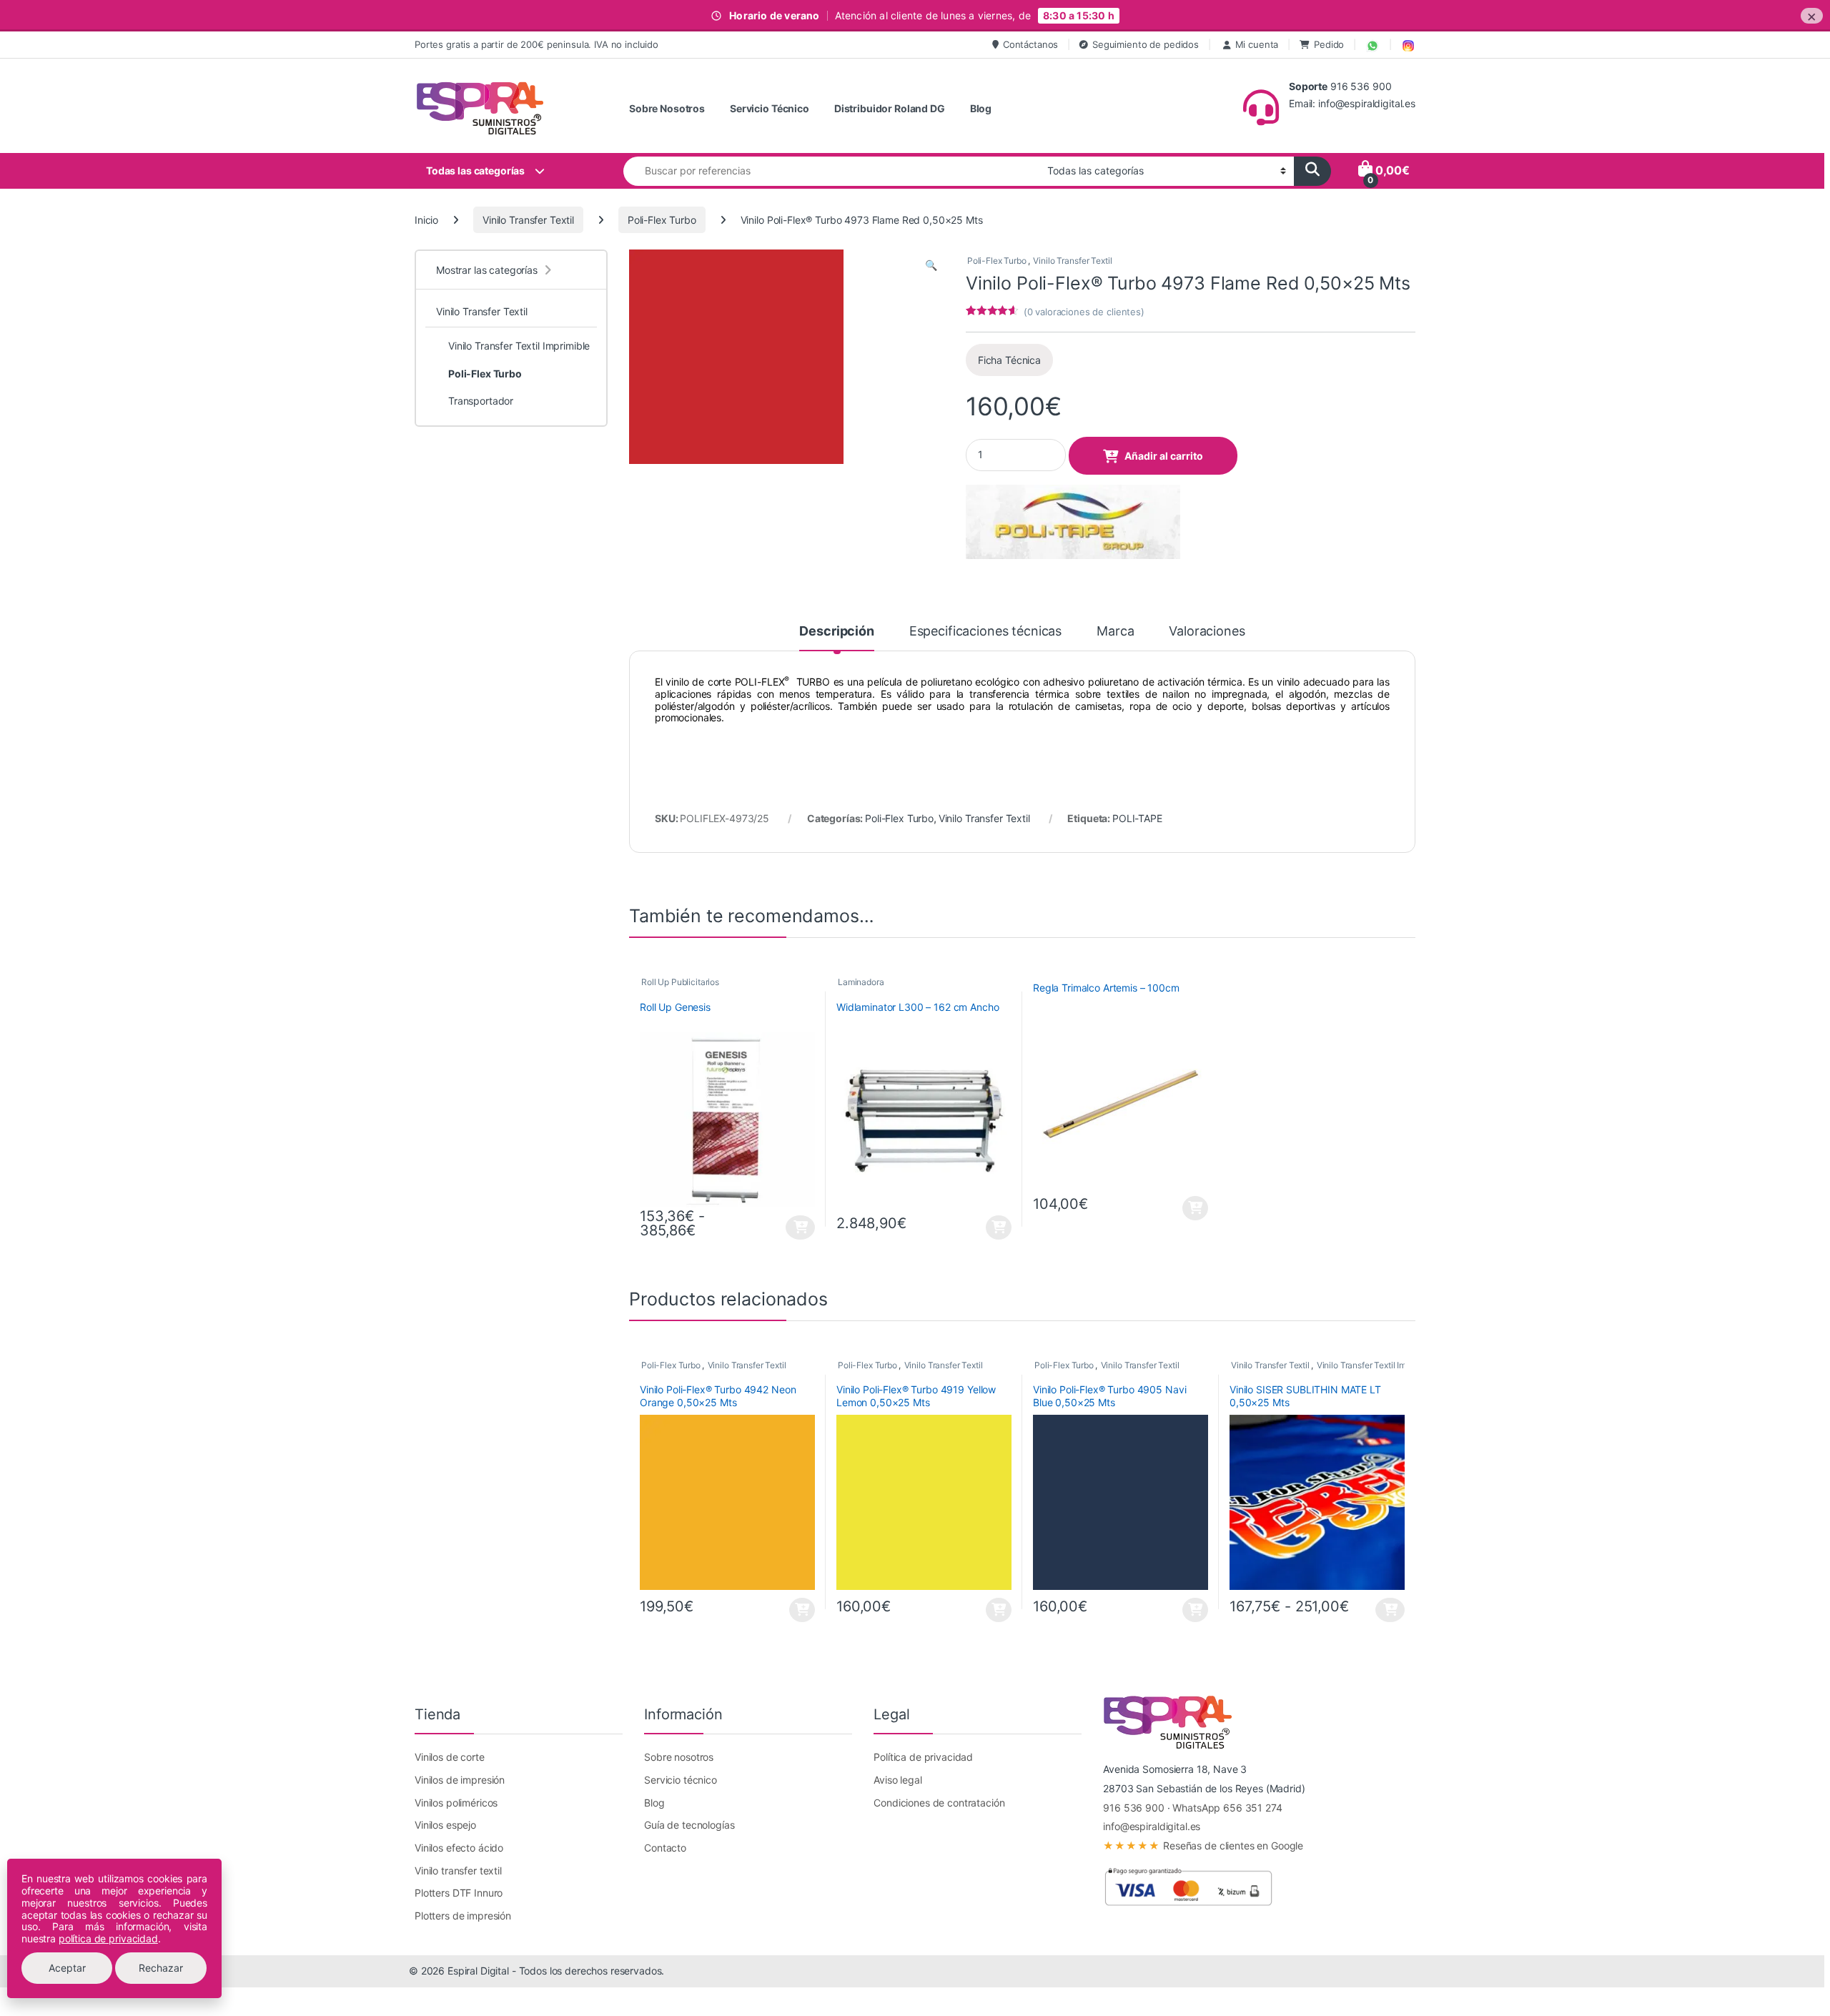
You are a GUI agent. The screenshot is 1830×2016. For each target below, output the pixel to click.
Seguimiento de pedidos (1146, 44)
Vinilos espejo (445, 1825)
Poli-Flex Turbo (662, 220)
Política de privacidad (923, 1757)
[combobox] (831, 171)
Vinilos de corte (450, 1757)
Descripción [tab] (836, 632)
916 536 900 (1133, 1808)
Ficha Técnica (1009, 360)
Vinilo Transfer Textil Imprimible (1377, 1365)
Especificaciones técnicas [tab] (986, 632)
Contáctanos (1030, 44)
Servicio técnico (681, 1780)
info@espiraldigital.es (1152, 1826)
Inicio (426, 220)
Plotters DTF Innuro (459, 1893)
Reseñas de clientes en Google (1203, 1845)
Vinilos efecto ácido (459, 1848)
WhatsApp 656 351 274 (1227, 1808)
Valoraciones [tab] (1207, 632)
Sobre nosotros (679, 1757)
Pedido (1329, 44)
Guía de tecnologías (689, 1825)
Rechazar (161, 1968)
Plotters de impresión (463, 1916)
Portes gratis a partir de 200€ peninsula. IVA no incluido (536, 44)
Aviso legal (897, 1780)
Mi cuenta (1257, 44)
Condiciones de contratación (939, 1803)
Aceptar (67, 1968)
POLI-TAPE (1137, 818)
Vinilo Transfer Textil (528, 220)
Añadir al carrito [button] (997, 1227)
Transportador (481, 401)
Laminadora (861, 982)
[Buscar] (1312, 171)
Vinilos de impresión (460, 1780)
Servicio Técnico (770, 108)
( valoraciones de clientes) (1084, 312)
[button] (931, 265)
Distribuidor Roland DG (890, 108)
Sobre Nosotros (667, 108)
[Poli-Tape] (1073, 522)
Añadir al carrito (1164, 456)
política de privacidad (108, 1938)
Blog (981, 108)
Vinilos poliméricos (456, 1803)
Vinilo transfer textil (458, 1871)
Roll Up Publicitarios (680, 982)
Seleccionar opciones (788, 1227)
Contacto (665, 1848)
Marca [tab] (1115, 632)
